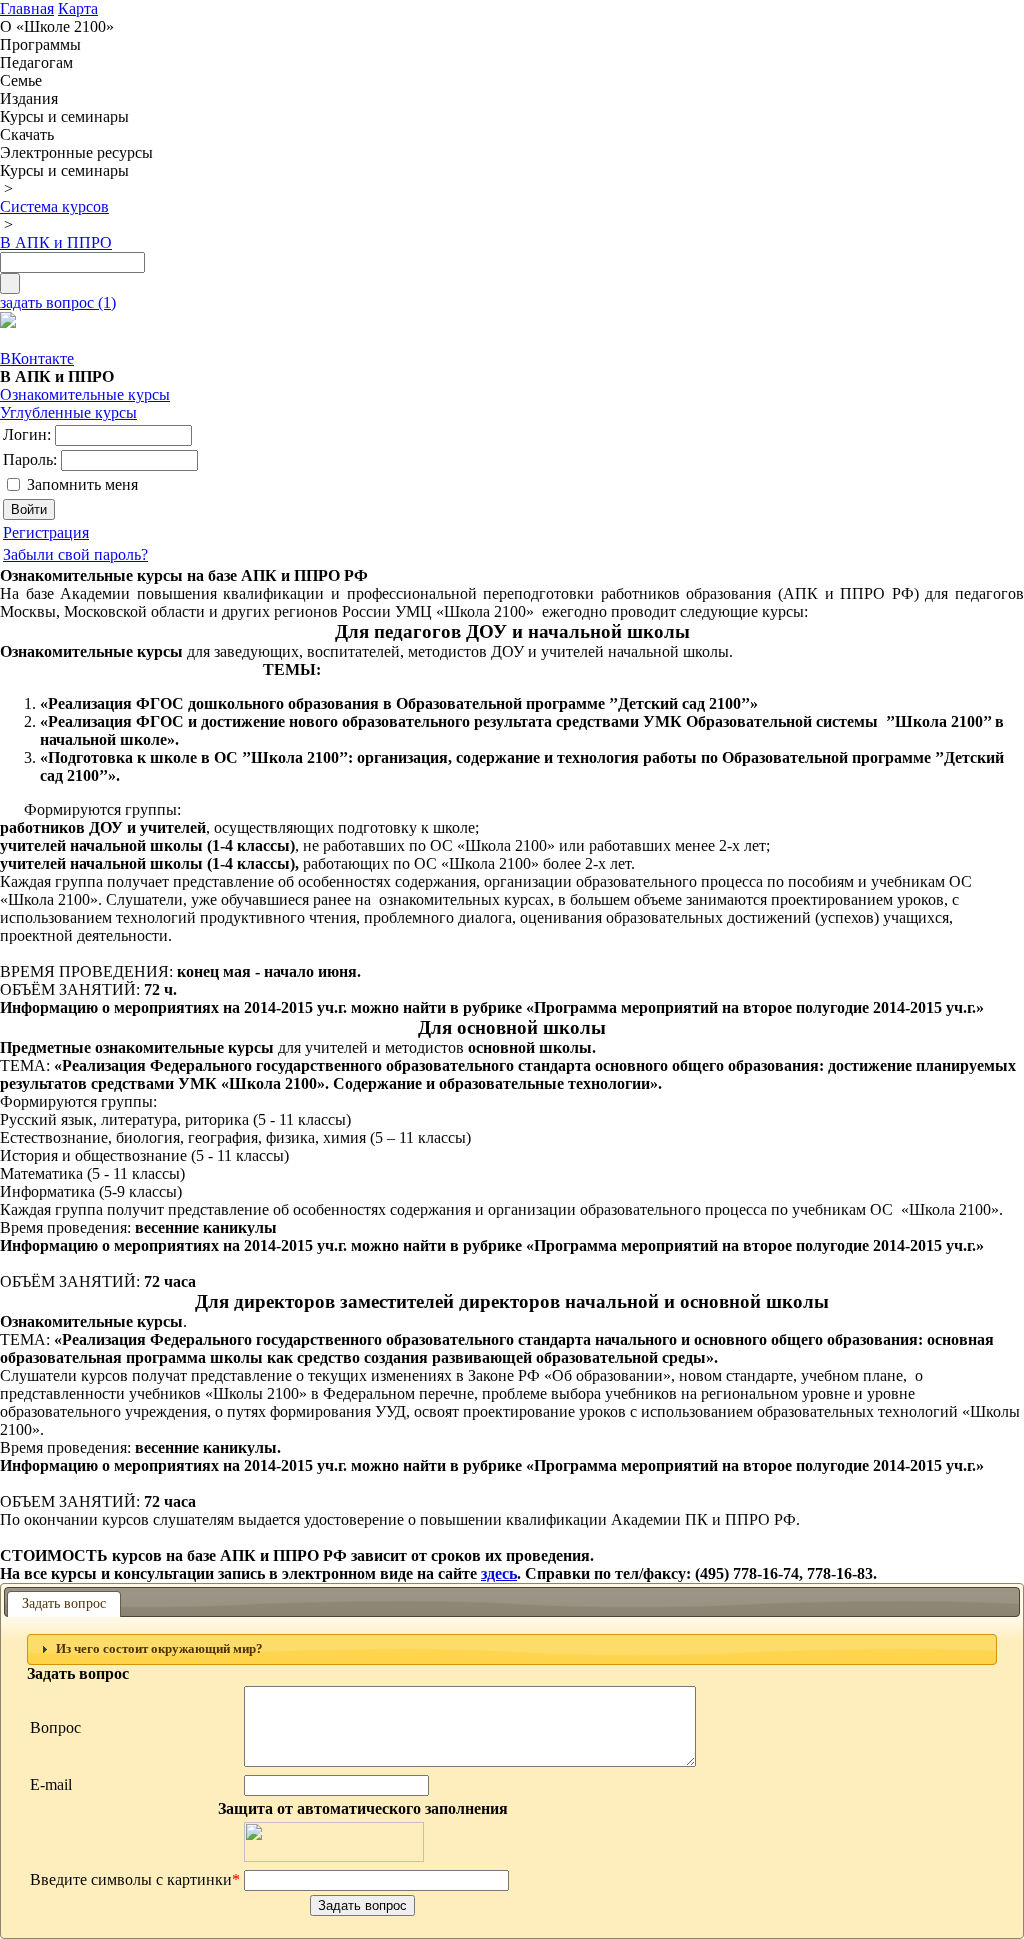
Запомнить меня (82, 484)
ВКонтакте (37, 358)
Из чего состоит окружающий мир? (159, 1649)
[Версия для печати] (8, 322)
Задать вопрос (64, 1603)
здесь (499, 1573)
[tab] (512, 1649)
